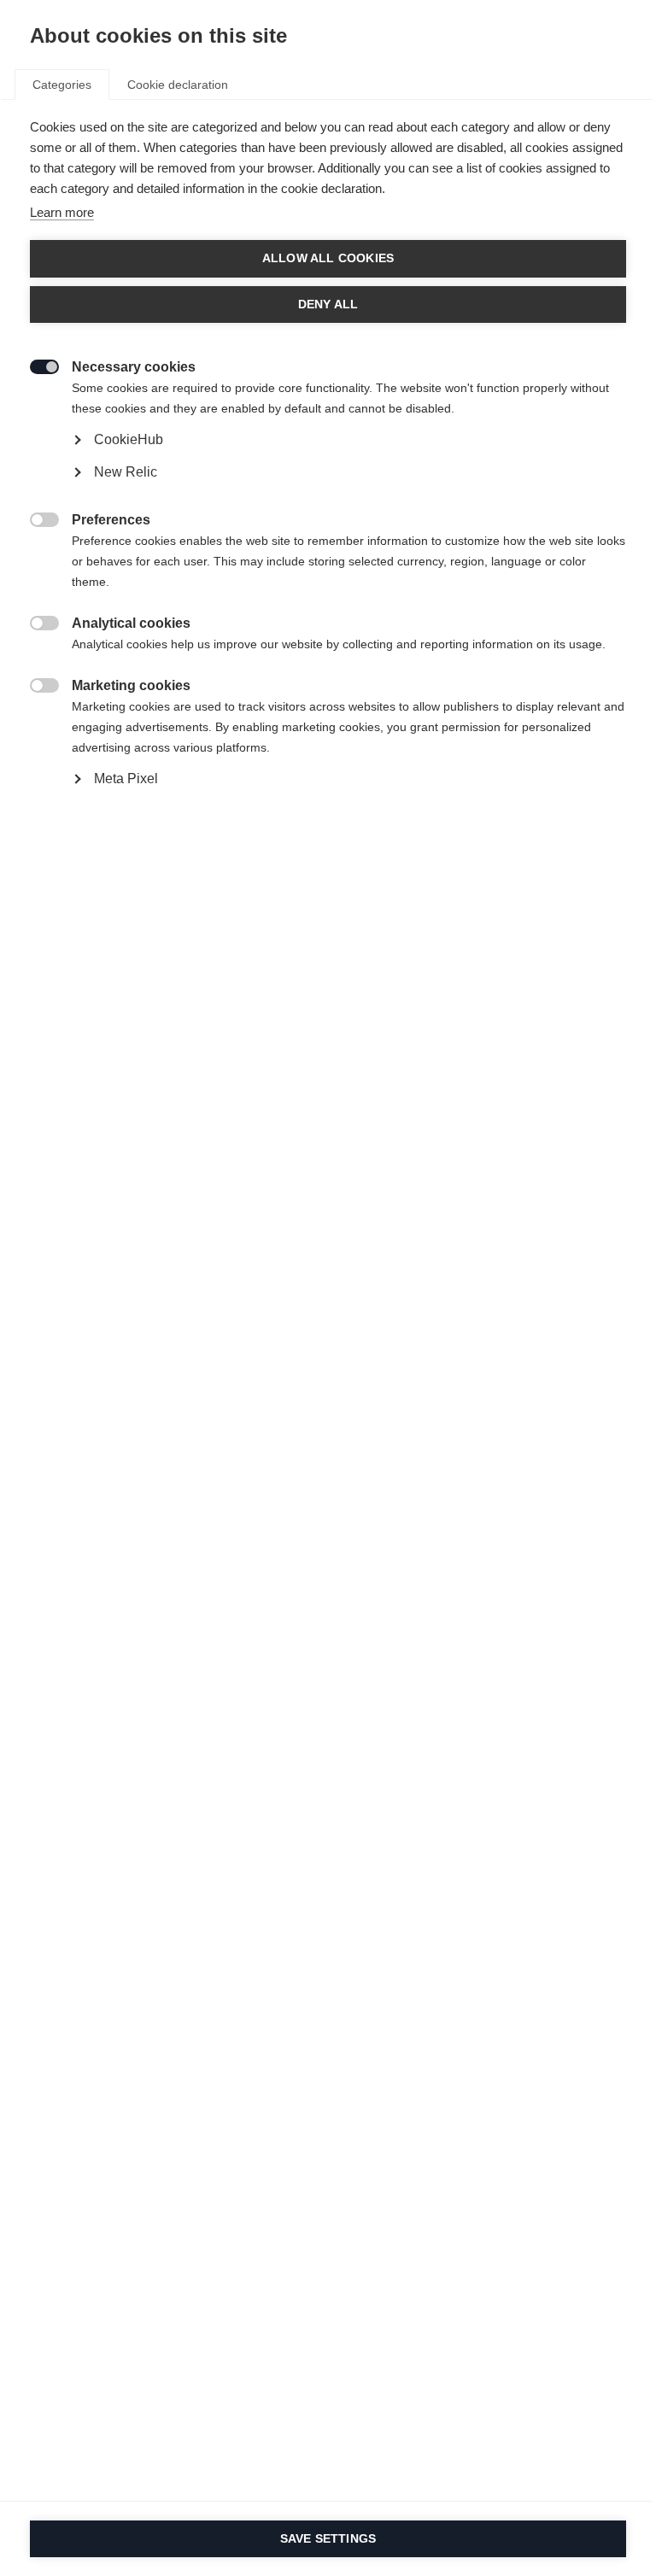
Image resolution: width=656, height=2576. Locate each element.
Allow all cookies (328, 258)
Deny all (328, 304)
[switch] (35, 365)
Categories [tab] (62, 85)
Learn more (62, 212)
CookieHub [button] (129, 439)
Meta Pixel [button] (126, 779)
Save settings (328, 2539)
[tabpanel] (328, 492)
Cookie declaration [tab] (178, 85)
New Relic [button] (126, 472)
